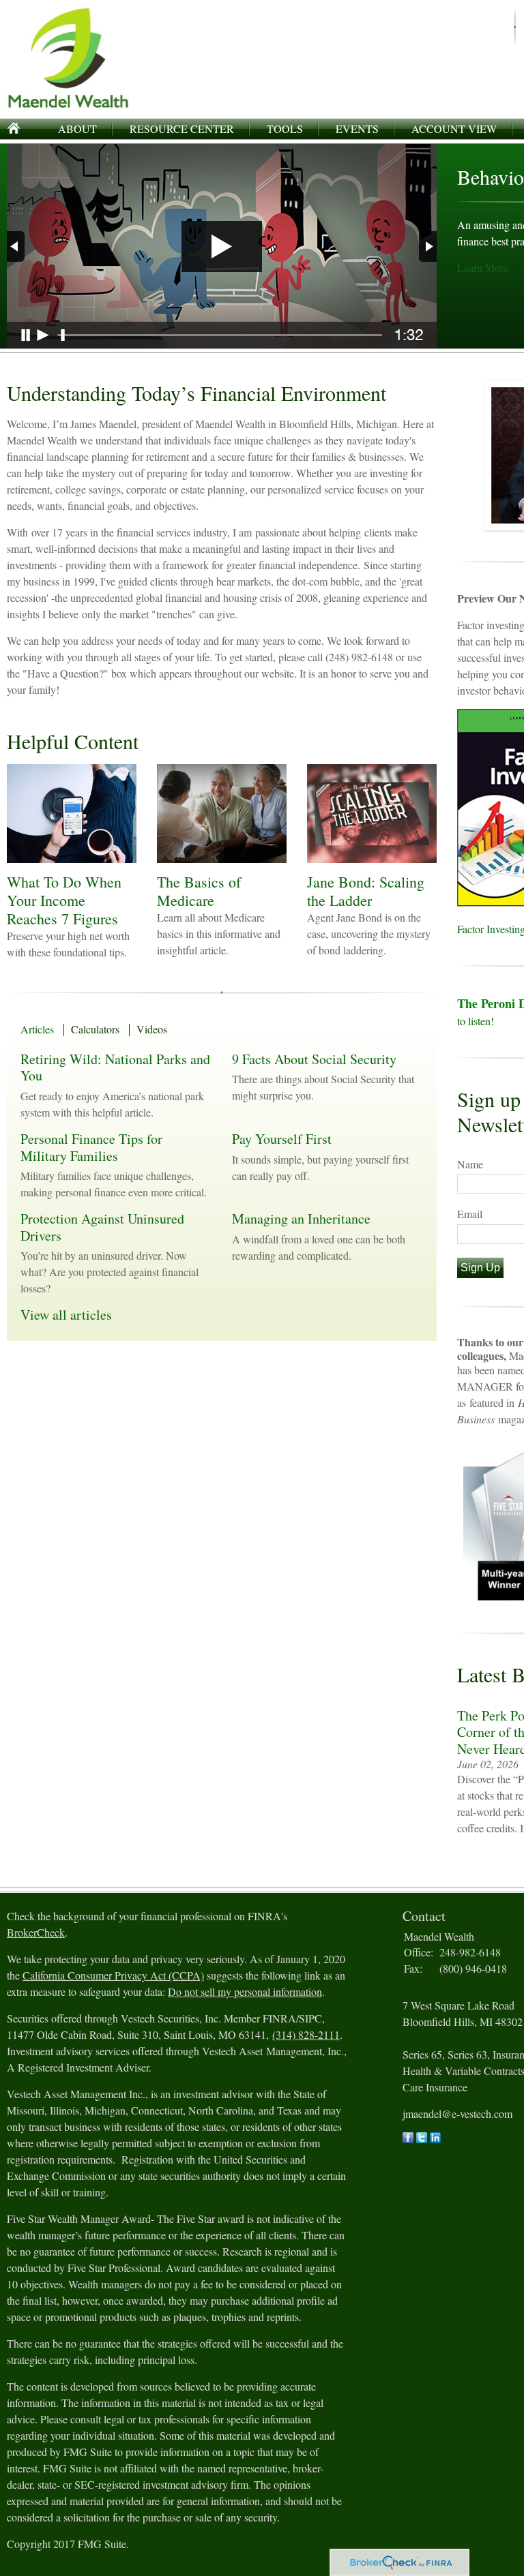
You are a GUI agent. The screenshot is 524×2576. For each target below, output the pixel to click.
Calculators (95, 1029)
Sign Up (480, 1268)
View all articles (66, 1315)
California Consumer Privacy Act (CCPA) (113, 1975)
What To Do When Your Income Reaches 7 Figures (64, 900)
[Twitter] (422, 2139)
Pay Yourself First (282, 1139)
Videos (152, 1029)
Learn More (483, 268)
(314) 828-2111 (306, 2034)
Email (470, 1214)
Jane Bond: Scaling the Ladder (366, 891)
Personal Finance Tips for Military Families (91, 1147)
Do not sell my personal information (245, 1991)
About (77, 128)
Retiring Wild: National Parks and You (115, 1067)
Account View (454, 128)
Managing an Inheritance (301, 1218)
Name (470, 1164)
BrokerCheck (36, 1932)
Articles (37, 1029)
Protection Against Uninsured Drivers (102, 1227)
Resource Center (182, 128)
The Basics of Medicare (199, 891)
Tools (285, 128)
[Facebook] (408, 2139)
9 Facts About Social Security (314, 1059)
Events (357, 128)
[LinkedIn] (435, 2139)
